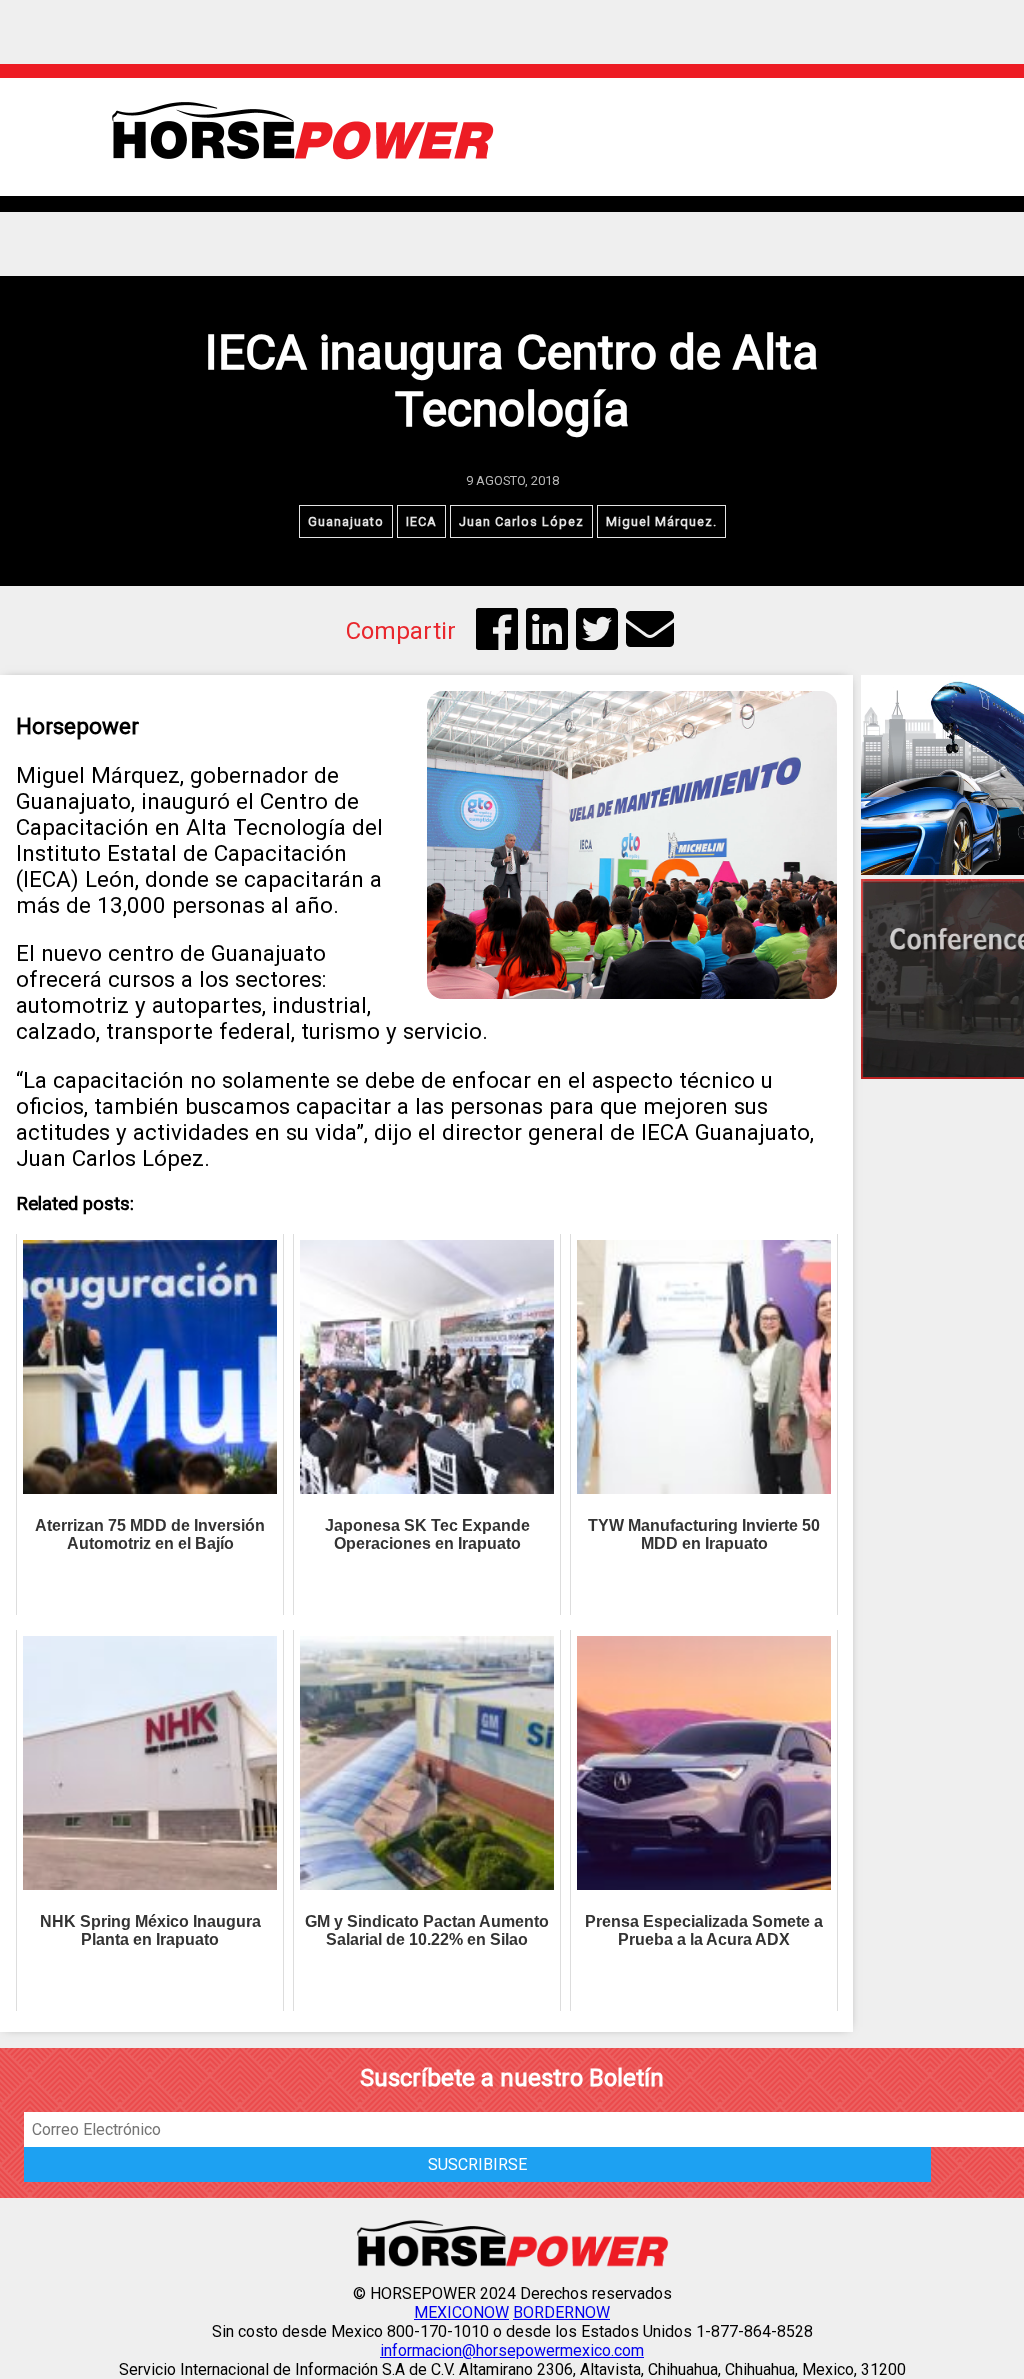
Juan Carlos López (521, 521)
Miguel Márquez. (661, 521)
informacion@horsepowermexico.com (512, 2350)
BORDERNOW (561, 2312)
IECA (421, 521)
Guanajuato (346, 521)
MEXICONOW (461, 2312)
